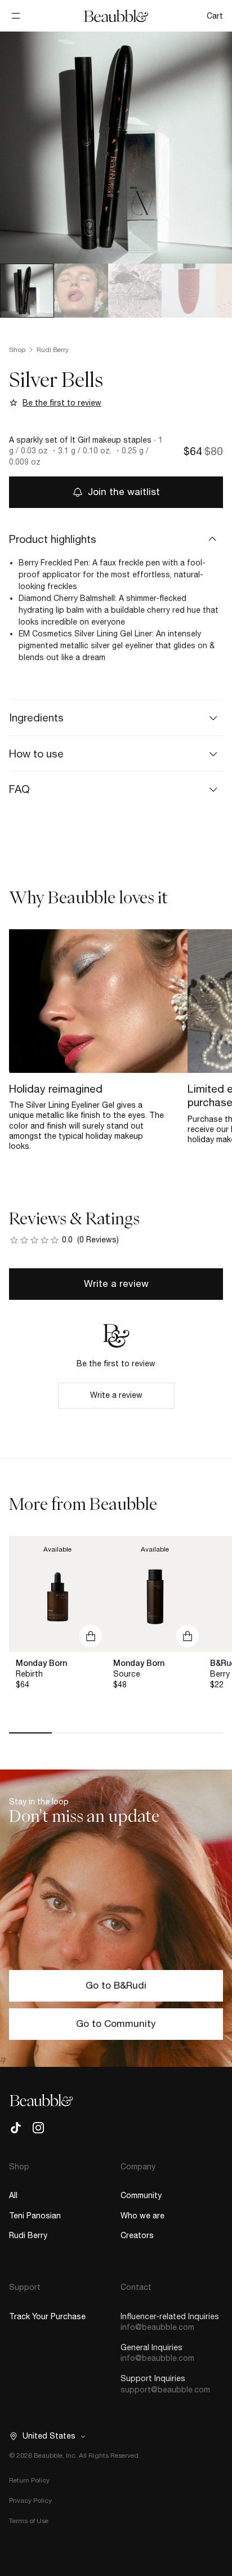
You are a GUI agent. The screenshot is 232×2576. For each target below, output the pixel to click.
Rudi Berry (53, 350)
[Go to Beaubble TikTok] (16, 2128)
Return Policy (29, 2480)
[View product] (58, 1594)
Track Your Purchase (47, 2316)
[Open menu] (16, 16)
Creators (137, 2235)
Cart (215, 16)
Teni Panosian (35, 2216)
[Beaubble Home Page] (116, 16)
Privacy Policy (30, 2501)
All (13, 2195)
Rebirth (29, 1674)
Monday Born (41, 1663)
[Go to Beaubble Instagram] (38, 2128)
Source (127, 1674)
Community (141, 2195)
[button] (116, 539)
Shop (17, 350)
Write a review (116, 1283)
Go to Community (116, 2024)
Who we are (142, 2216)
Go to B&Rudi (116, 1985)
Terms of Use (29, 2521)
